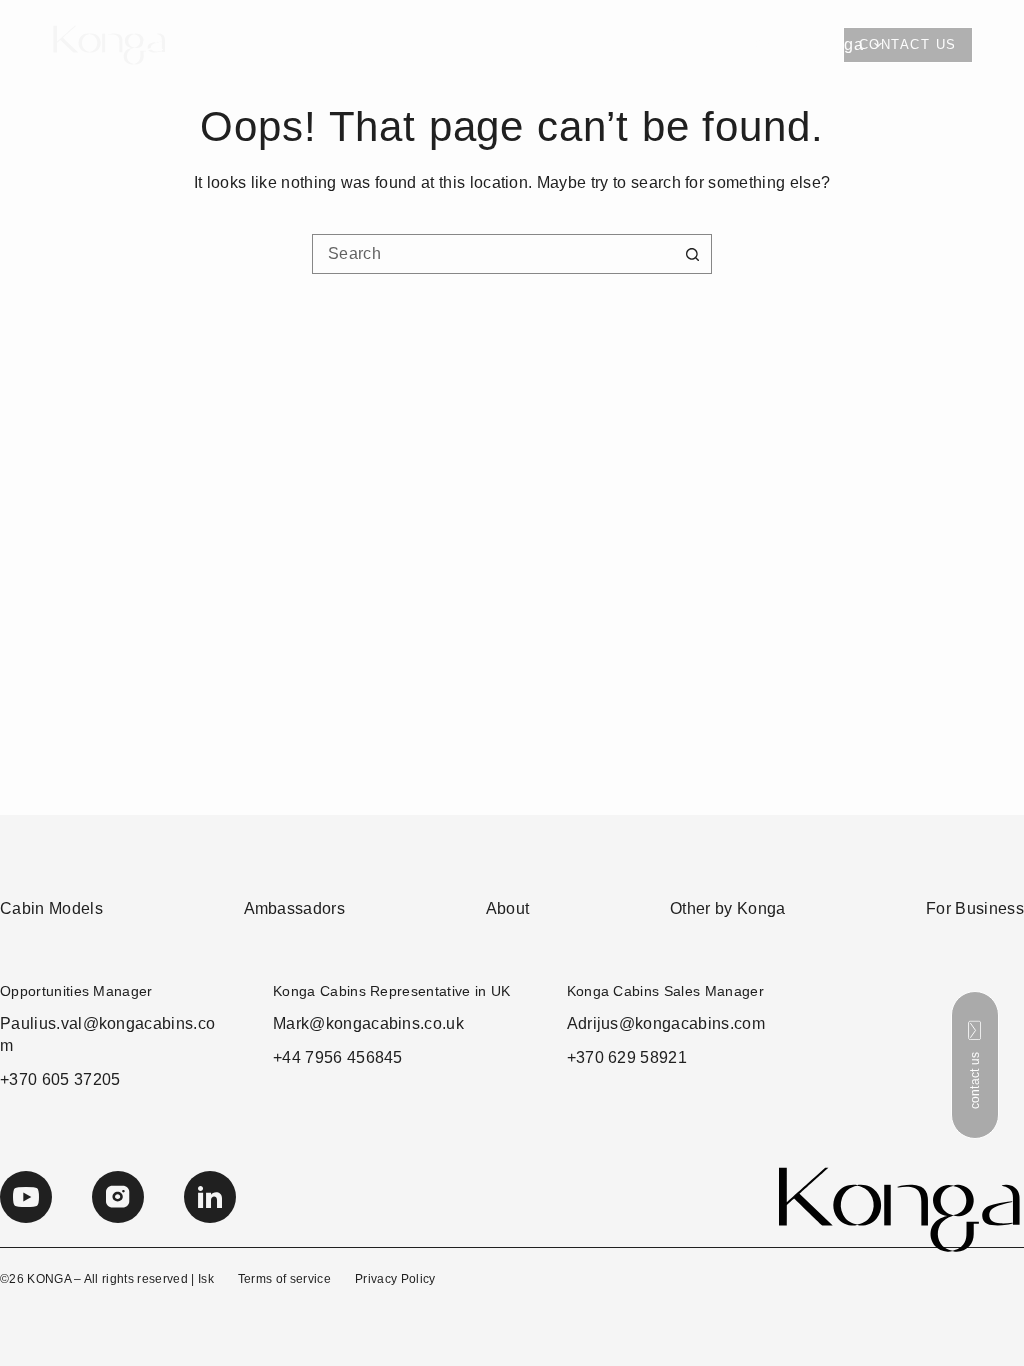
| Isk (202, 1279)
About (655, 44)
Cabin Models (193, 44)
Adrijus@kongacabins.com (666, 1023)
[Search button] (692, 254)
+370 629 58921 (627, 1057)
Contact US (908, 44)
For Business (363, 44)
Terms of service (284, 1279)
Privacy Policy (395, 1279)
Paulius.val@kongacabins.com (107, 1034)
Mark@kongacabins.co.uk (368, 1023)
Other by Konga (803, 44)
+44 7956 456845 (338, 1057)
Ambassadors (513, 44)
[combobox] (493, 254)
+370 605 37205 (60, 1079)
